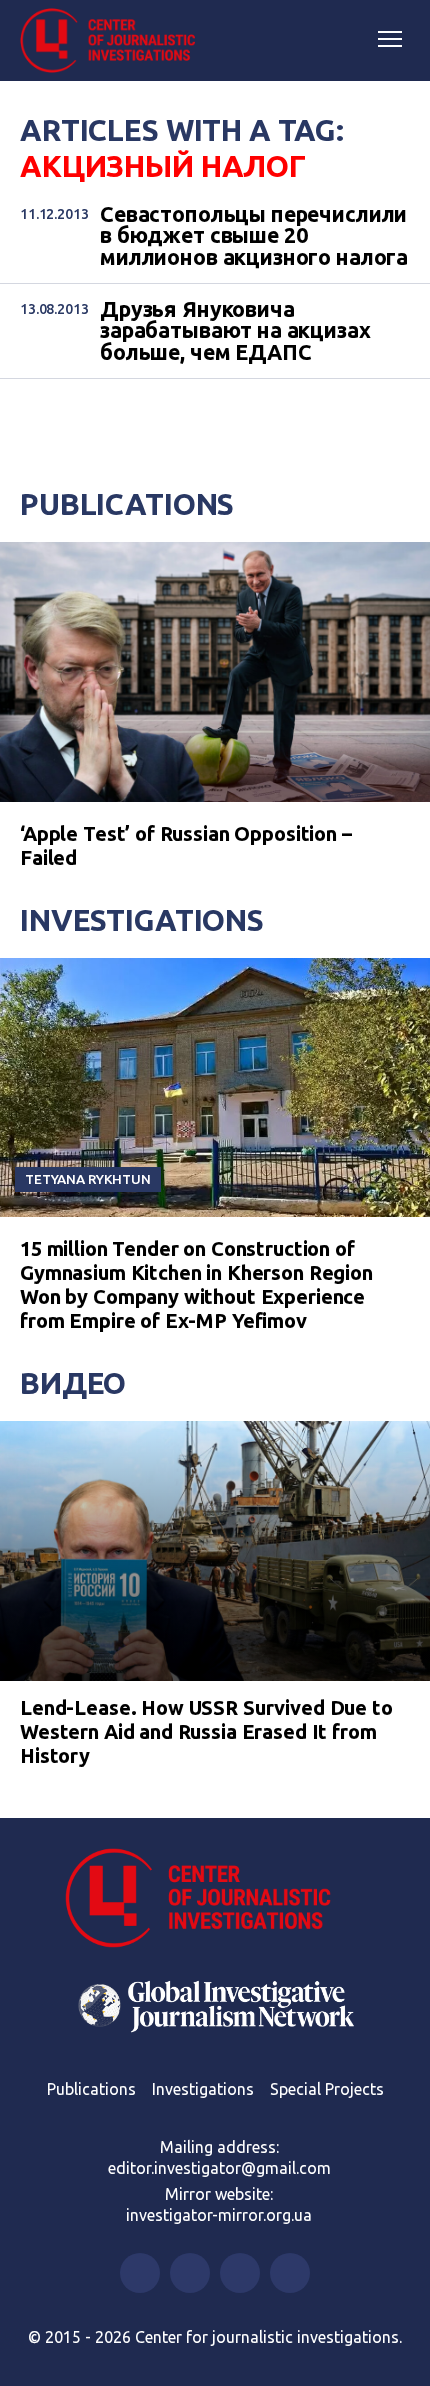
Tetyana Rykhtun (88, 1179)
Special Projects (327, 2089)
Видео (73, 1383)
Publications (127, 504)
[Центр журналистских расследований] (115, 41)
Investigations (142, 920)
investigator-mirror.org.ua (219, 2215)
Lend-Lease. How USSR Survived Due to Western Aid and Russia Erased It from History (206, 1731)
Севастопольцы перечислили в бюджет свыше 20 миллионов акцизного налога (254, 236)
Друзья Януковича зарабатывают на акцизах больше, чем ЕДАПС (235, 331)
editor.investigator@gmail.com (219, 2168)
